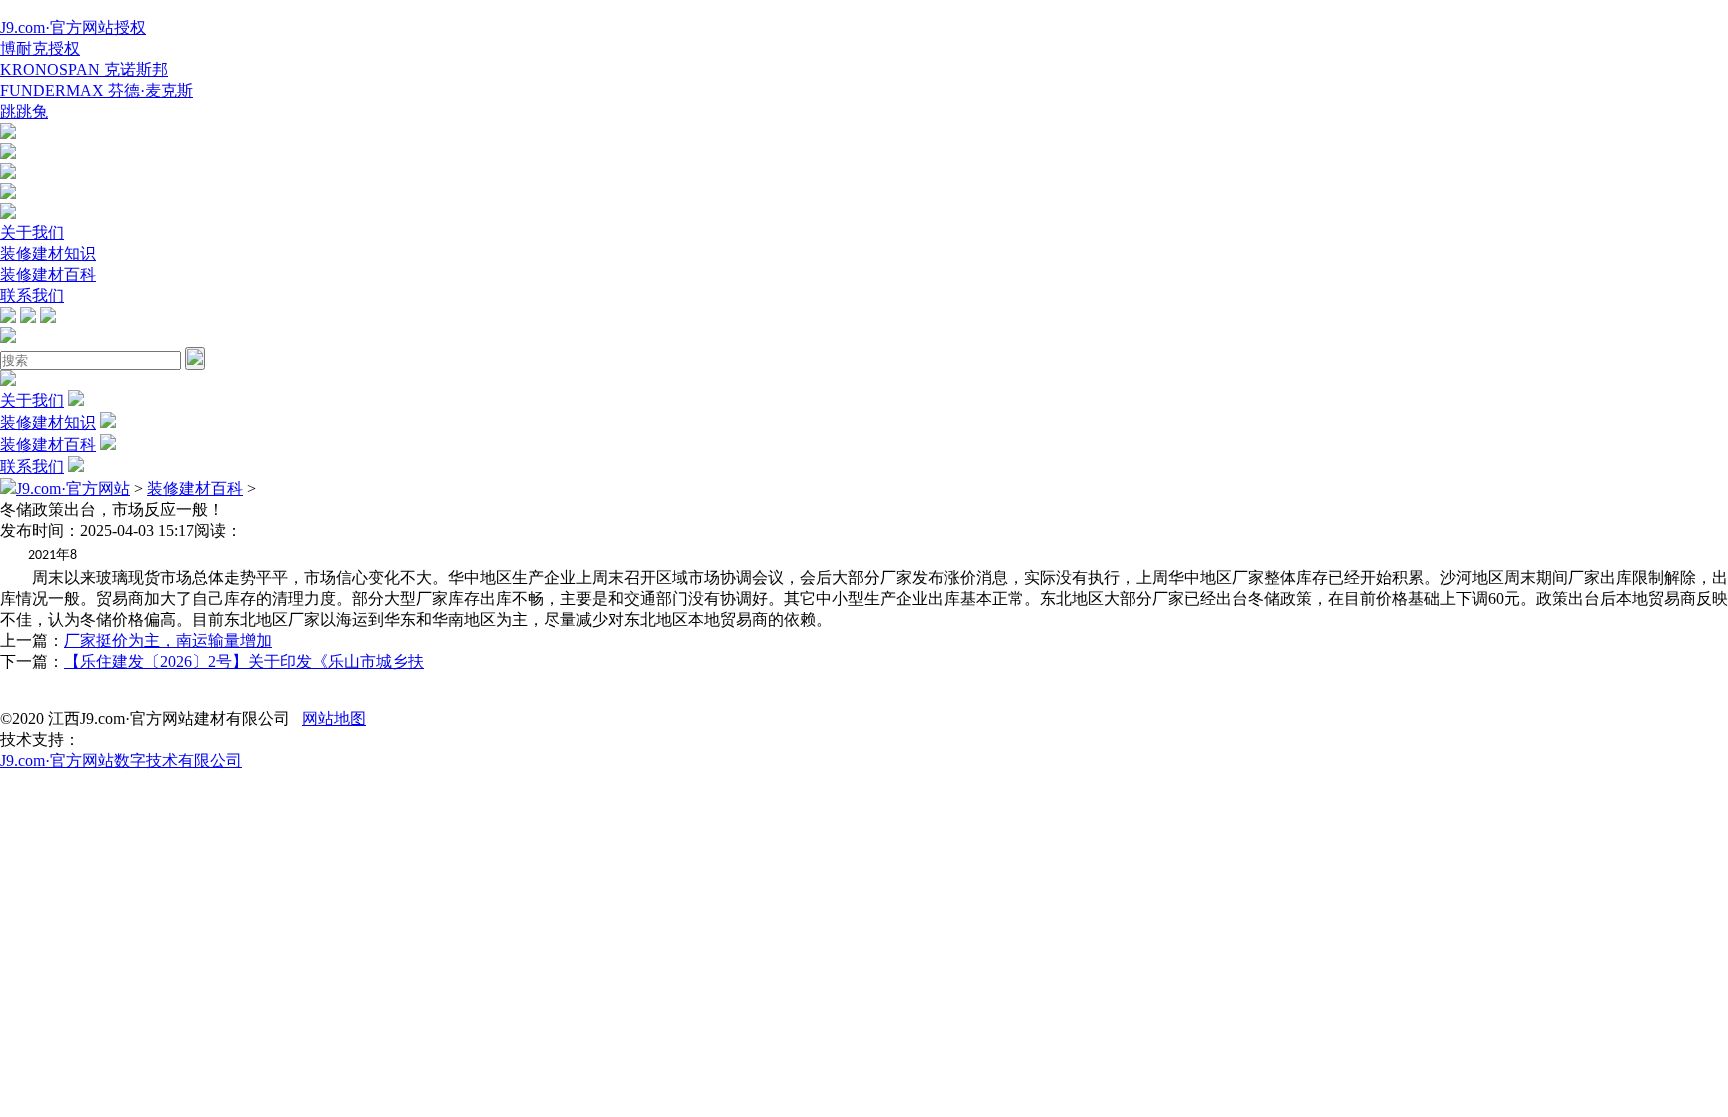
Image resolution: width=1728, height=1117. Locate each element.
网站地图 (334, 718)
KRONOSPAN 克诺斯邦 (84, 69)
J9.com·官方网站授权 (73, 27)
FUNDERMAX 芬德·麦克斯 (96, 90)
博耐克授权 (40, 48)
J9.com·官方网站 (73, 488)
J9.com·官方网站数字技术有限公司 (121, 760)
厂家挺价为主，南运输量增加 (168, 640)
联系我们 (32, 295)
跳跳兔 (24, 111)
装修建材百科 (48, 274)
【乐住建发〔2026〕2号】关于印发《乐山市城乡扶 (244, 661)
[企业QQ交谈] (8, 133)
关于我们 (32, 232)
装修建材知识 (48, 253)
